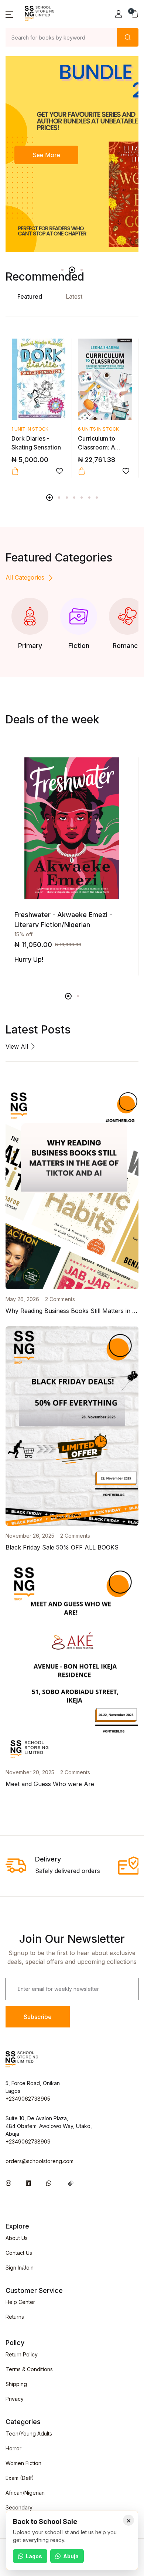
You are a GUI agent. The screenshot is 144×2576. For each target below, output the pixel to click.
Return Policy (22, 2354)
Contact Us (19, 2253)
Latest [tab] (74, 296)
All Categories (25, 577)
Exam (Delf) (20, 2478)
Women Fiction (23, 2463)
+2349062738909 (28, 2141)
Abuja (71, 2556)
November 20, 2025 (30, 1772)
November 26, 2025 (30, 1536)
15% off (23, 934)
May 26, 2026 (22, 1299)
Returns (15, 2317)
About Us (17, 2238)
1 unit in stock (30, 429)
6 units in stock (98, 429)
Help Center (20, 2302)
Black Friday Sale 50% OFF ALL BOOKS (62, 1547)
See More (46, 155)
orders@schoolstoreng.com (40, 2161)
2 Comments (60, 1299)
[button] (9, 14)
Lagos (34, 2556)
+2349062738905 (28, 2099)
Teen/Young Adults (29, 2434)
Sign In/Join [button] (20, 2268)
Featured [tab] (30, 296)
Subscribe (38, 2017)
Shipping (16, 2384)
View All (18, 1046)
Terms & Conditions (29, 2369)
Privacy (15, 2399)
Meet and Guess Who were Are (50, 1784)
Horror (13, 2448)
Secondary (19, 2507)
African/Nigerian (25, 2493)
